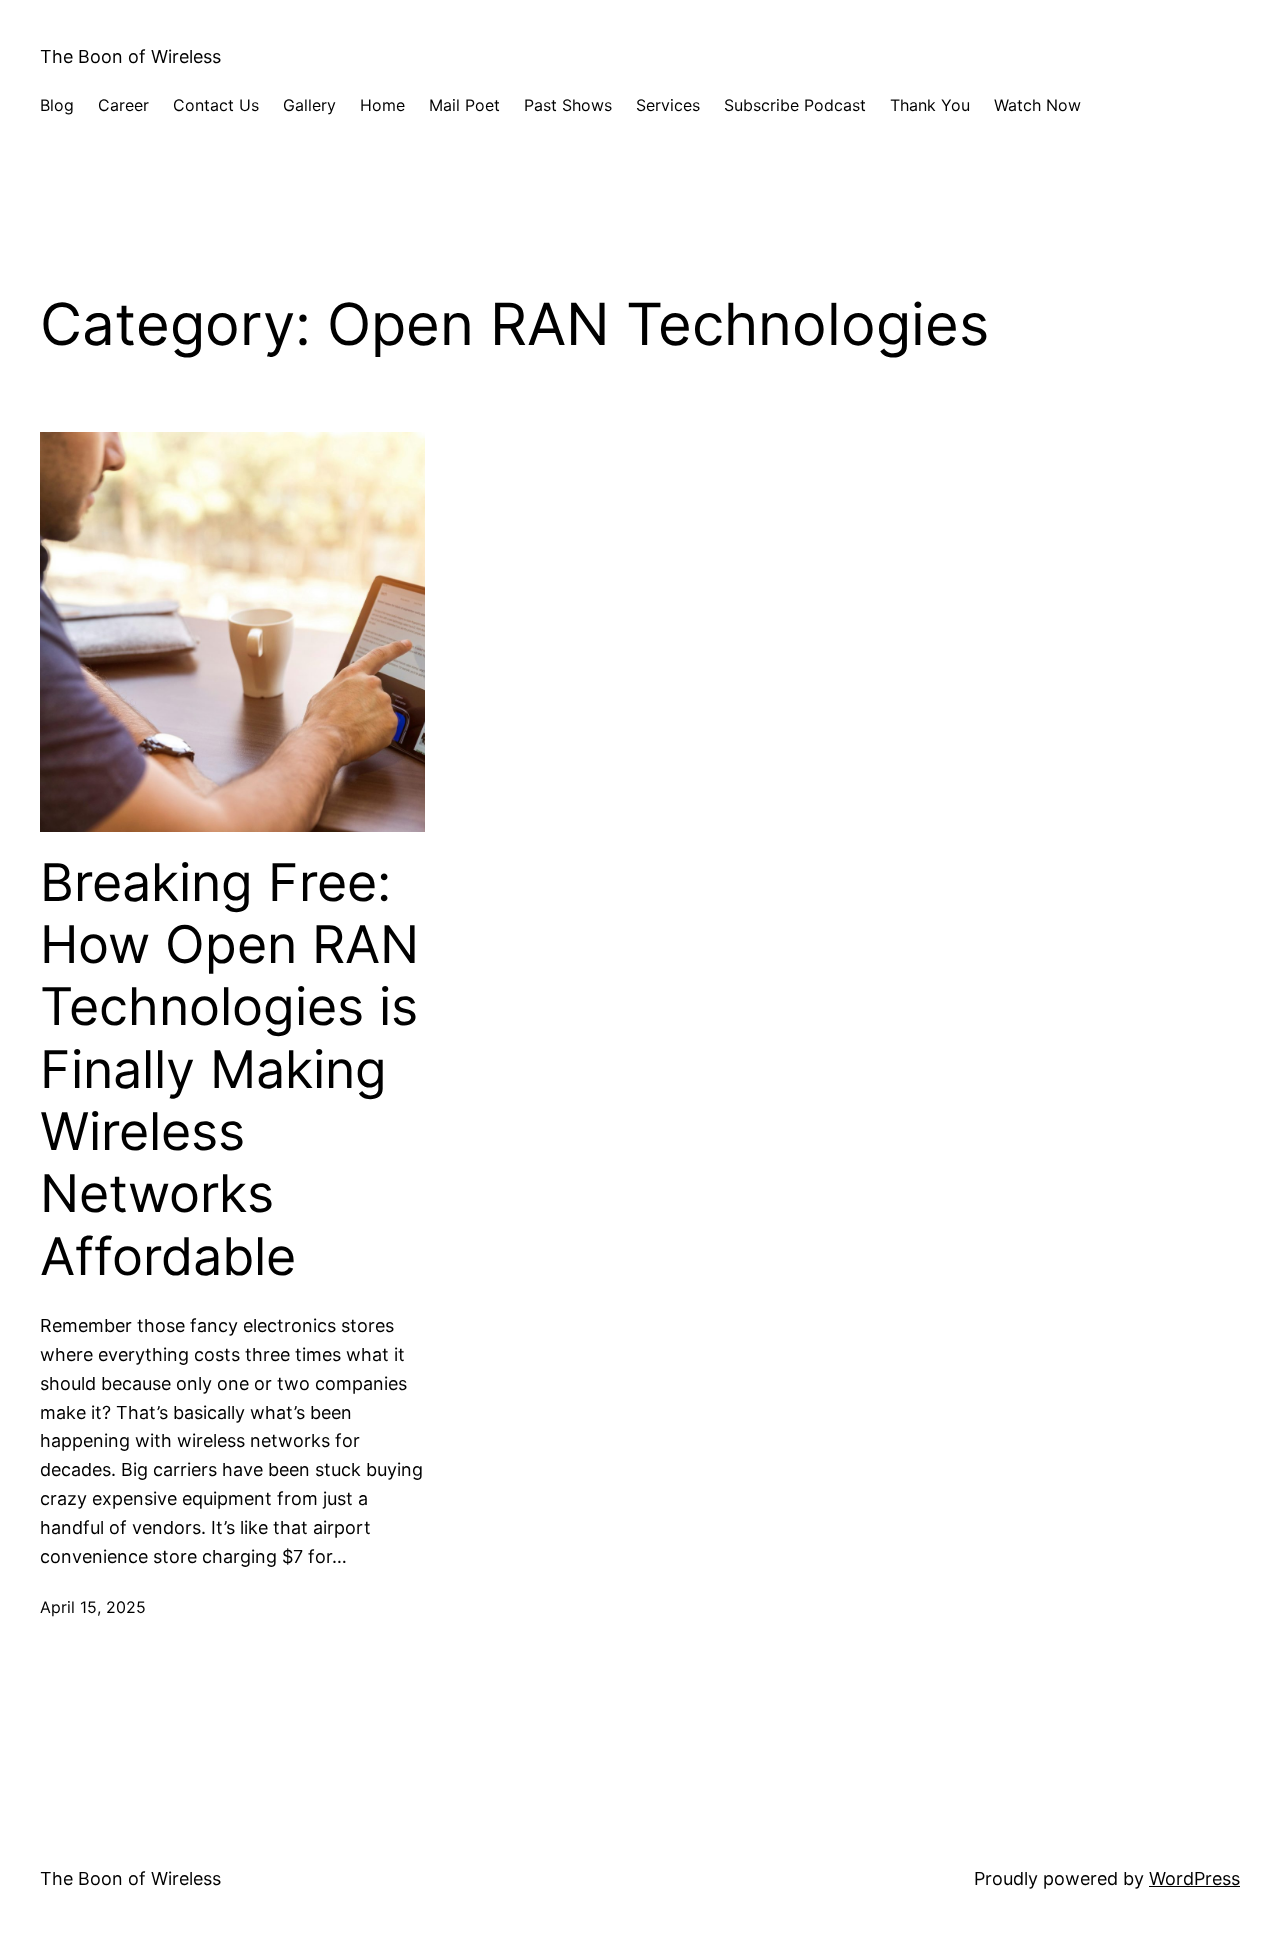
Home (382, 105)
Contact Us (216, 105)
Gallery (309, 105)
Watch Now (1037, 105)
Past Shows (568, 105)
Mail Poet (464, 105)
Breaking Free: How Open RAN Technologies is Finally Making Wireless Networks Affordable (229, 1070)
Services (668, 105)
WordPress (1194, 1878)
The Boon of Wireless (130, 56)
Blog (57, 105)
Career (123, 105)
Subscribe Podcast (795, 105)
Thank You (930, 105)
